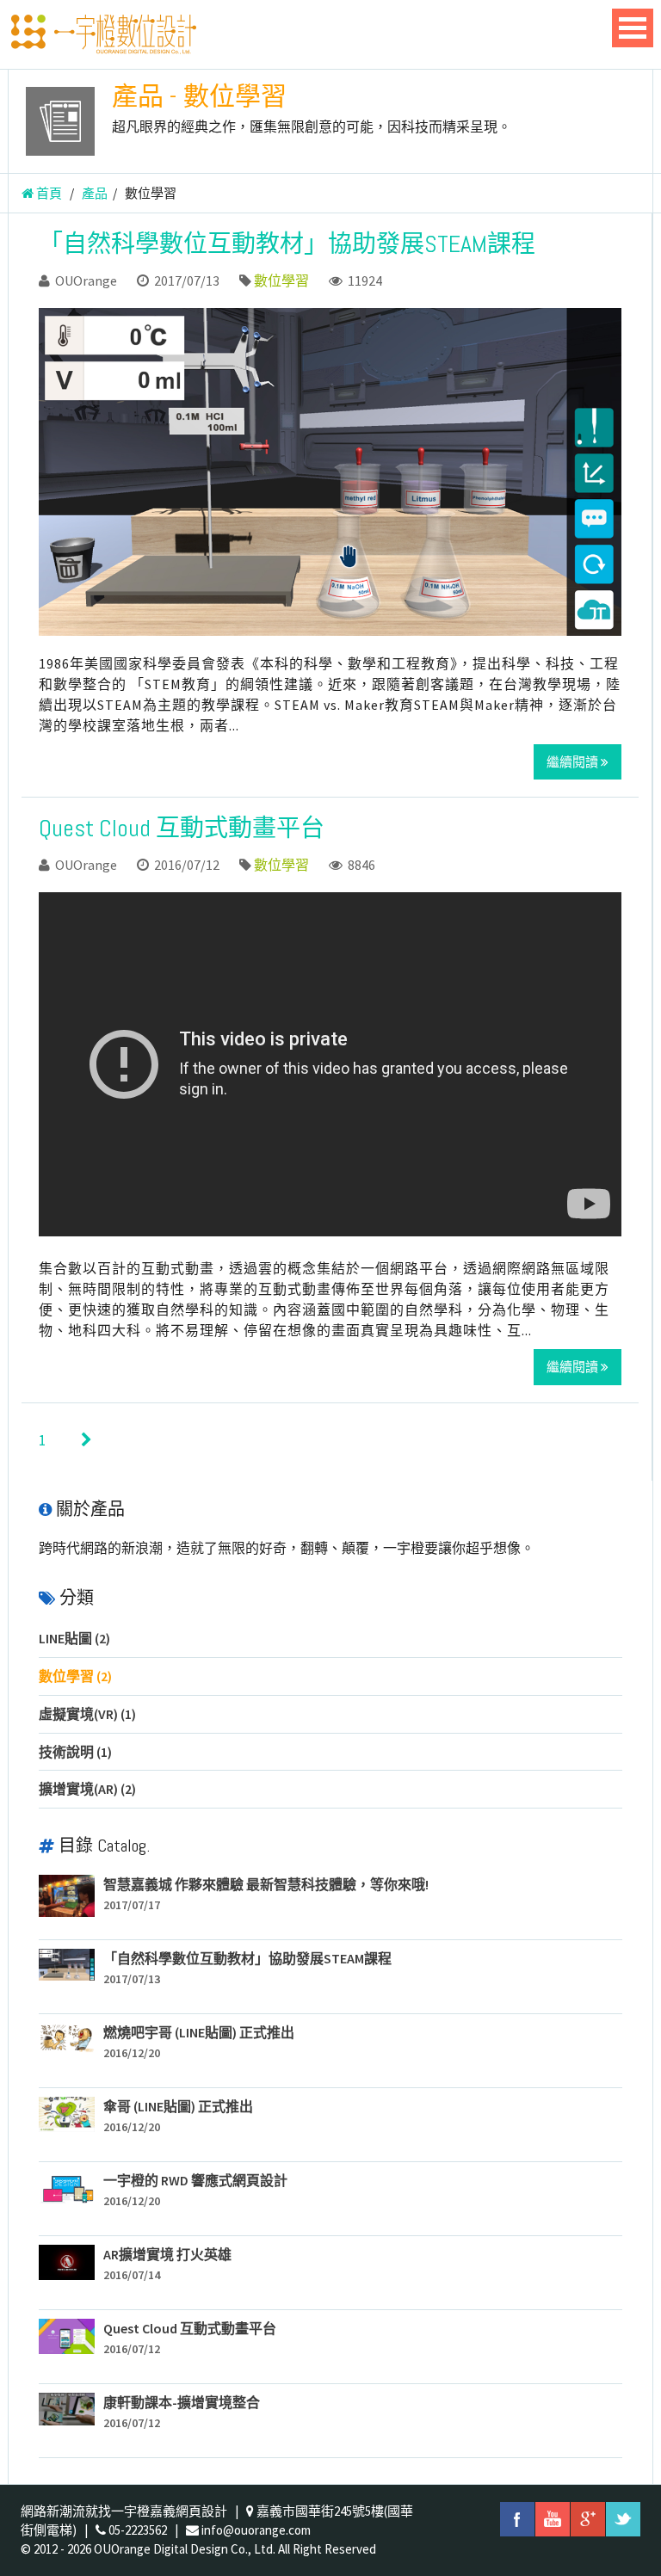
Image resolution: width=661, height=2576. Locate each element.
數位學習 (281, 280)
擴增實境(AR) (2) (87, 1789)
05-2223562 (138, 2530)
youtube (553, 2519)
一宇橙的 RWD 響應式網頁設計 (195, 2180)
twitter (623, 2519)
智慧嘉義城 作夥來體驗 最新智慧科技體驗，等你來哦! (266, 1884)
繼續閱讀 (574, 762)
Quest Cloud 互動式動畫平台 (182, 828)
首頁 (48, 193)
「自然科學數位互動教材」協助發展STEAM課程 (287, 244)
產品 (95, 193)
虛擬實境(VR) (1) (87, 1714)
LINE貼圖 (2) (74, 1638)
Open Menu (633, 28)
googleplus (588, 2519)
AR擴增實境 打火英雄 (167, 2254)
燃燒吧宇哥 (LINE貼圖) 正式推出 (199, 2032)
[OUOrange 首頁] (102, 34)
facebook (517, 2519)
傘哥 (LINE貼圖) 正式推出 (178, 2106)
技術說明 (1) (75, 1752)
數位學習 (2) (75, 1676)
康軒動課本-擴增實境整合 (182, 2402)
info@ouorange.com (256, 2530)
